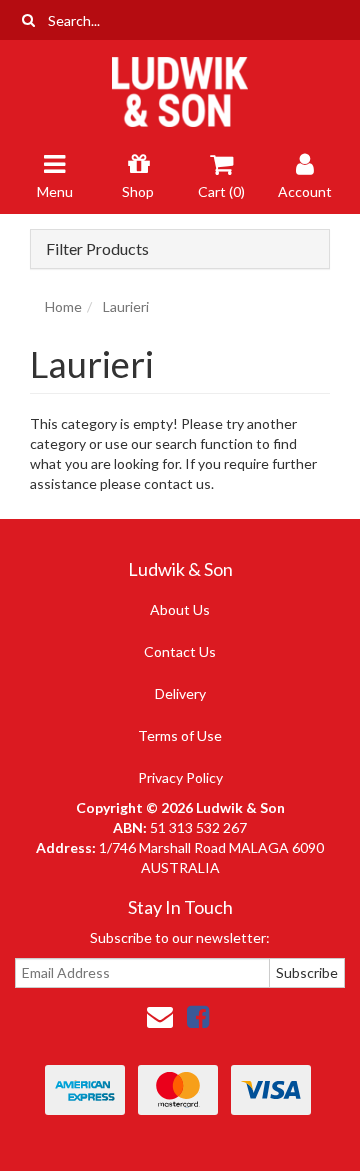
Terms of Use (180, 735)
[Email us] (160, 1016)
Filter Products (97, 249)
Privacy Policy (180, 777)
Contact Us (180, 651)
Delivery (180, 693)
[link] (198, 1016)
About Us (180, 609)
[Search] (28, 20)
